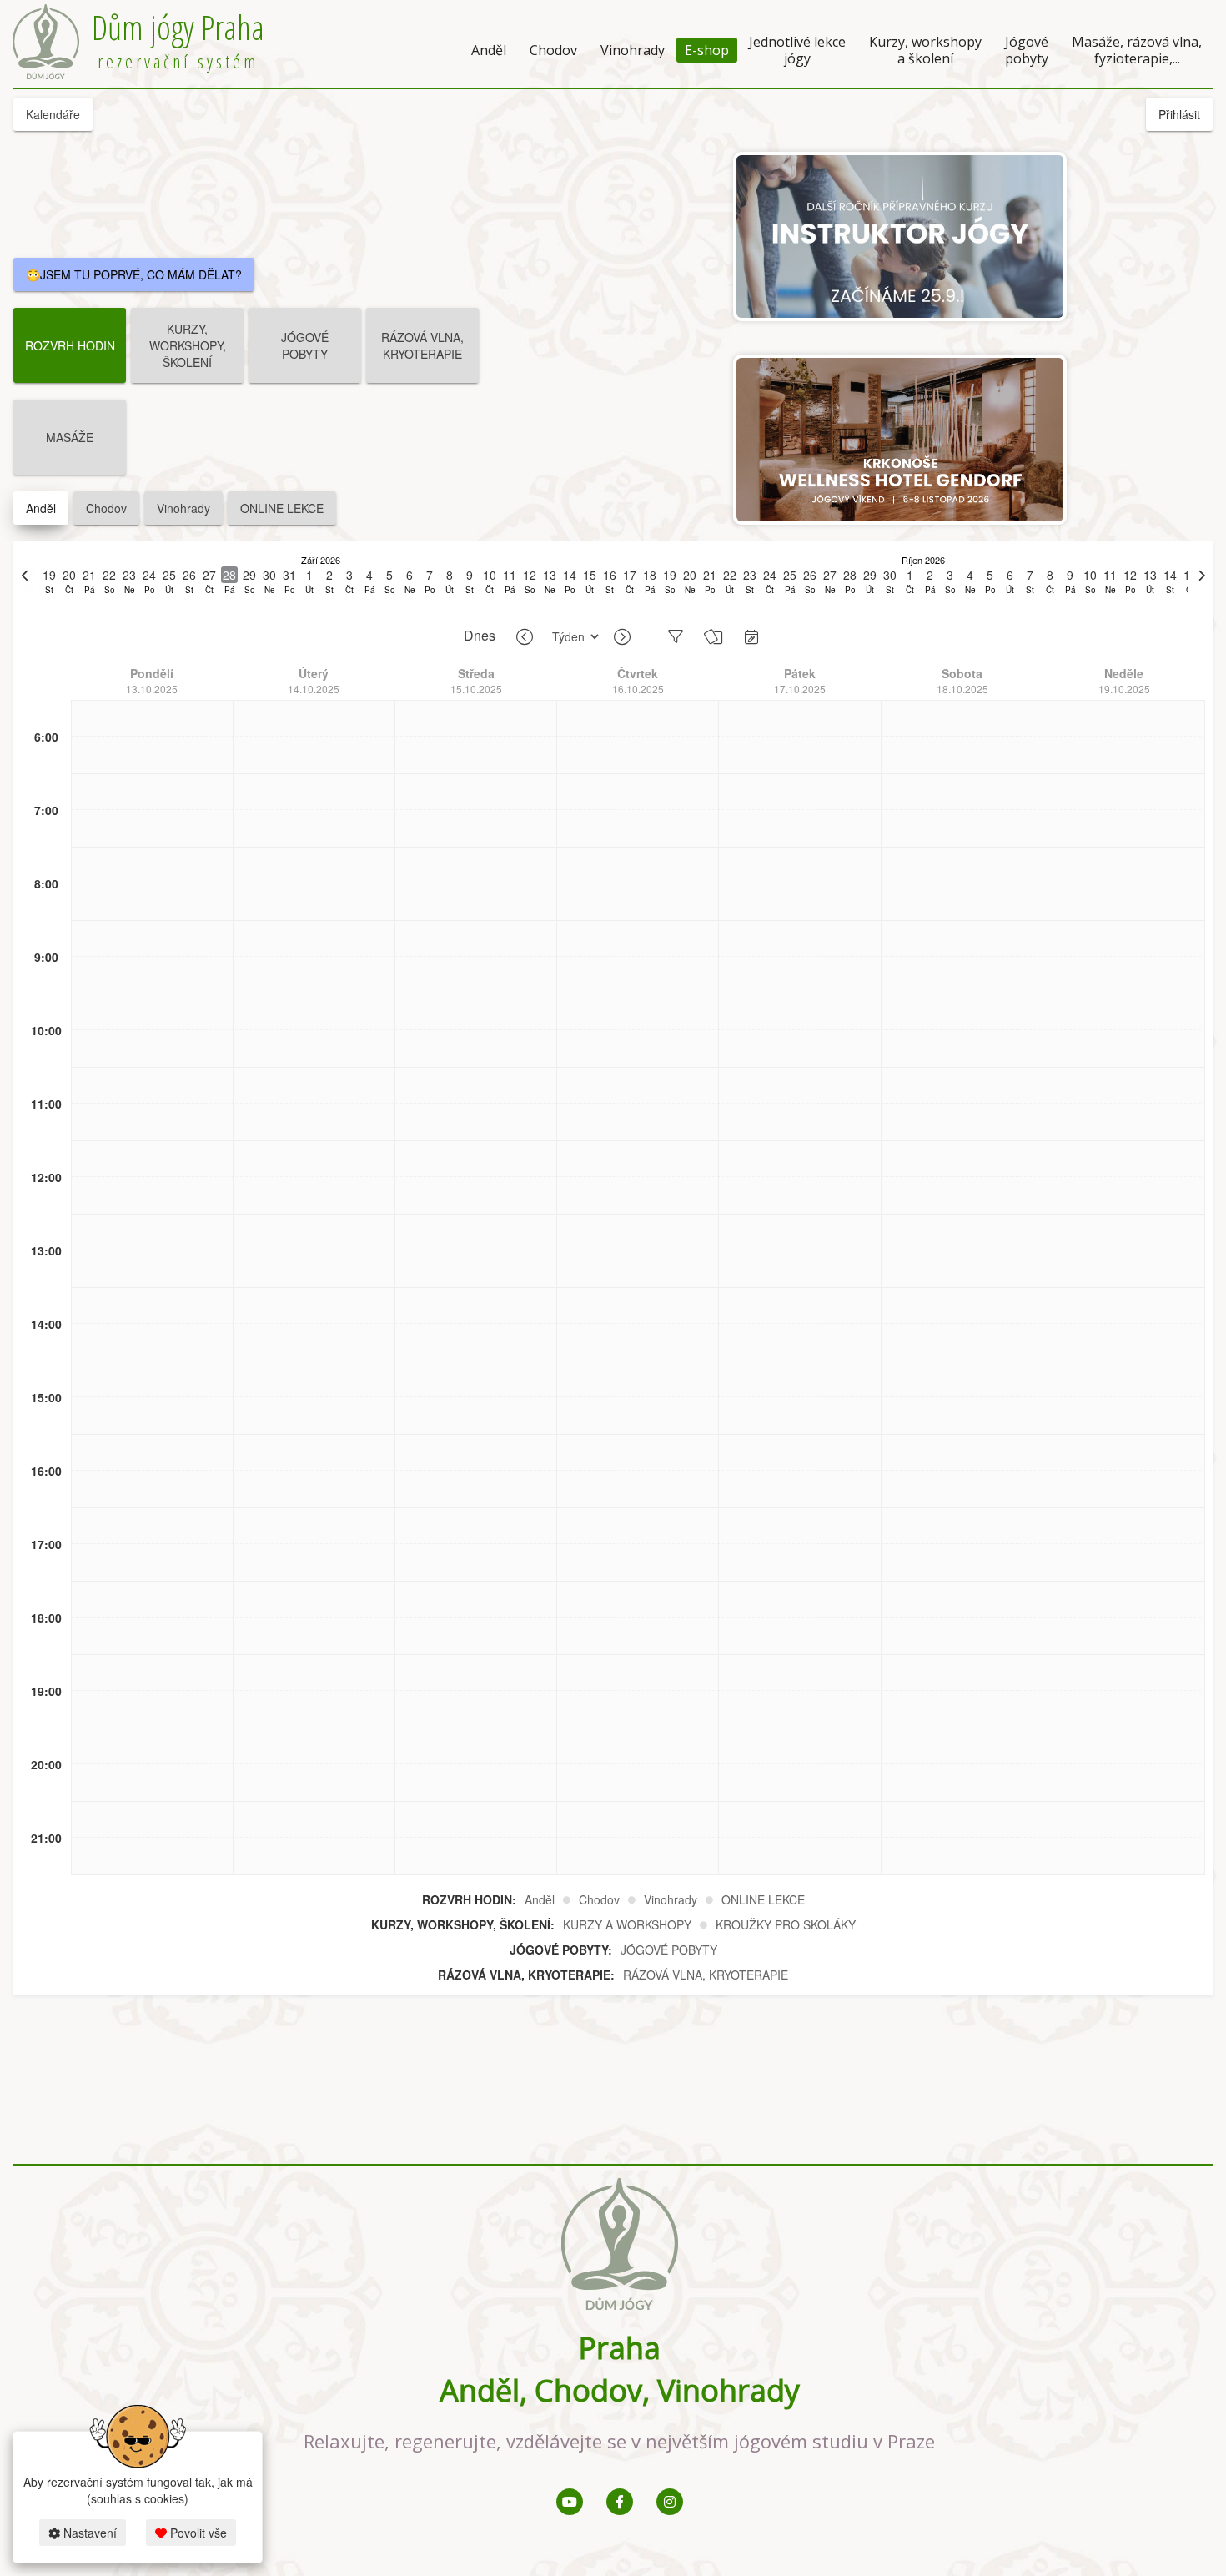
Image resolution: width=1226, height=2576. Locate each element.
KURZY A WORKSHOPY (627, 1924)
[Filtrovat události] (676, 636)
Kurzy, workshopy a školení (925, 50)
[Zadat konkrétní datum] (751, 636)
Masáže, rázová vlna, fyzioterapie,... (1137, 50)
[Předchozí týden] (525, 637)
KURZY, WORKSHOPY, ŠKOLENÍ (188, 345)
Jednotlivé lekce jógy (797, 50)
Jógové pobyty (1027, 50)
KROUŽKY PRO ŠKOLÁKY (786, 1924)
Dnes (480, 636)
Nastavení (88, 2533)
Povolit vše (197, 2533)
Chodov (553, 50)
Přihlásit (1179, 114)
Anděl (489, 50)
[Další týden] (622, 637)
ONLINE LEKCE (282, 508)
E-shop (707, 50)
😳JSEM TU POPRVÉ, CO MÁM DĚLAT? (134, 274)
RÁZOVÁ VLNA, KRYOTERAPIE (422, 345)
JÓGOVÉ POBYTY (305, 345)
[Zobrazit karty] (713, 636)
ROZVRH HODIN (70, 345)
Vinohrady (633, 50)
